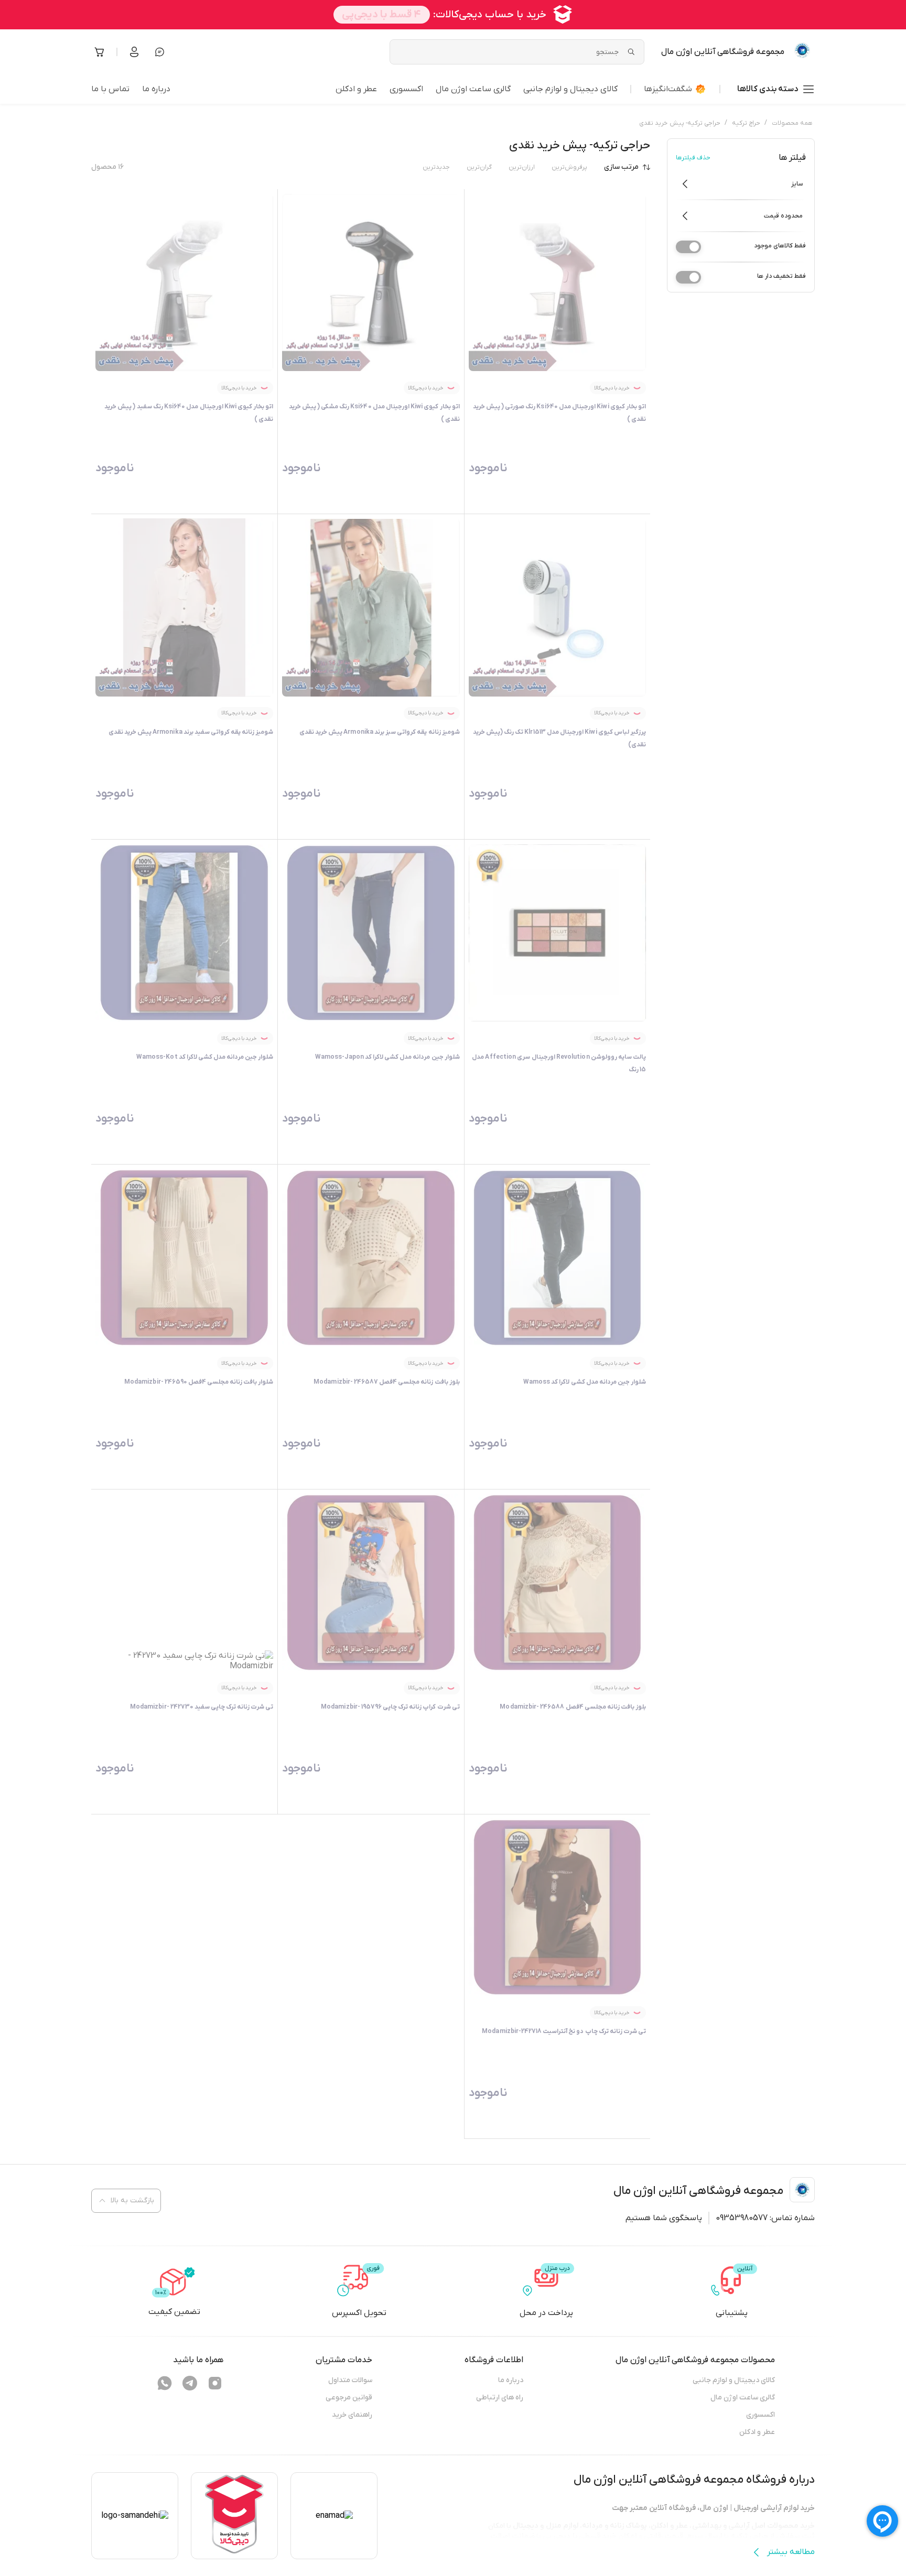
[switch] (688, 247)
